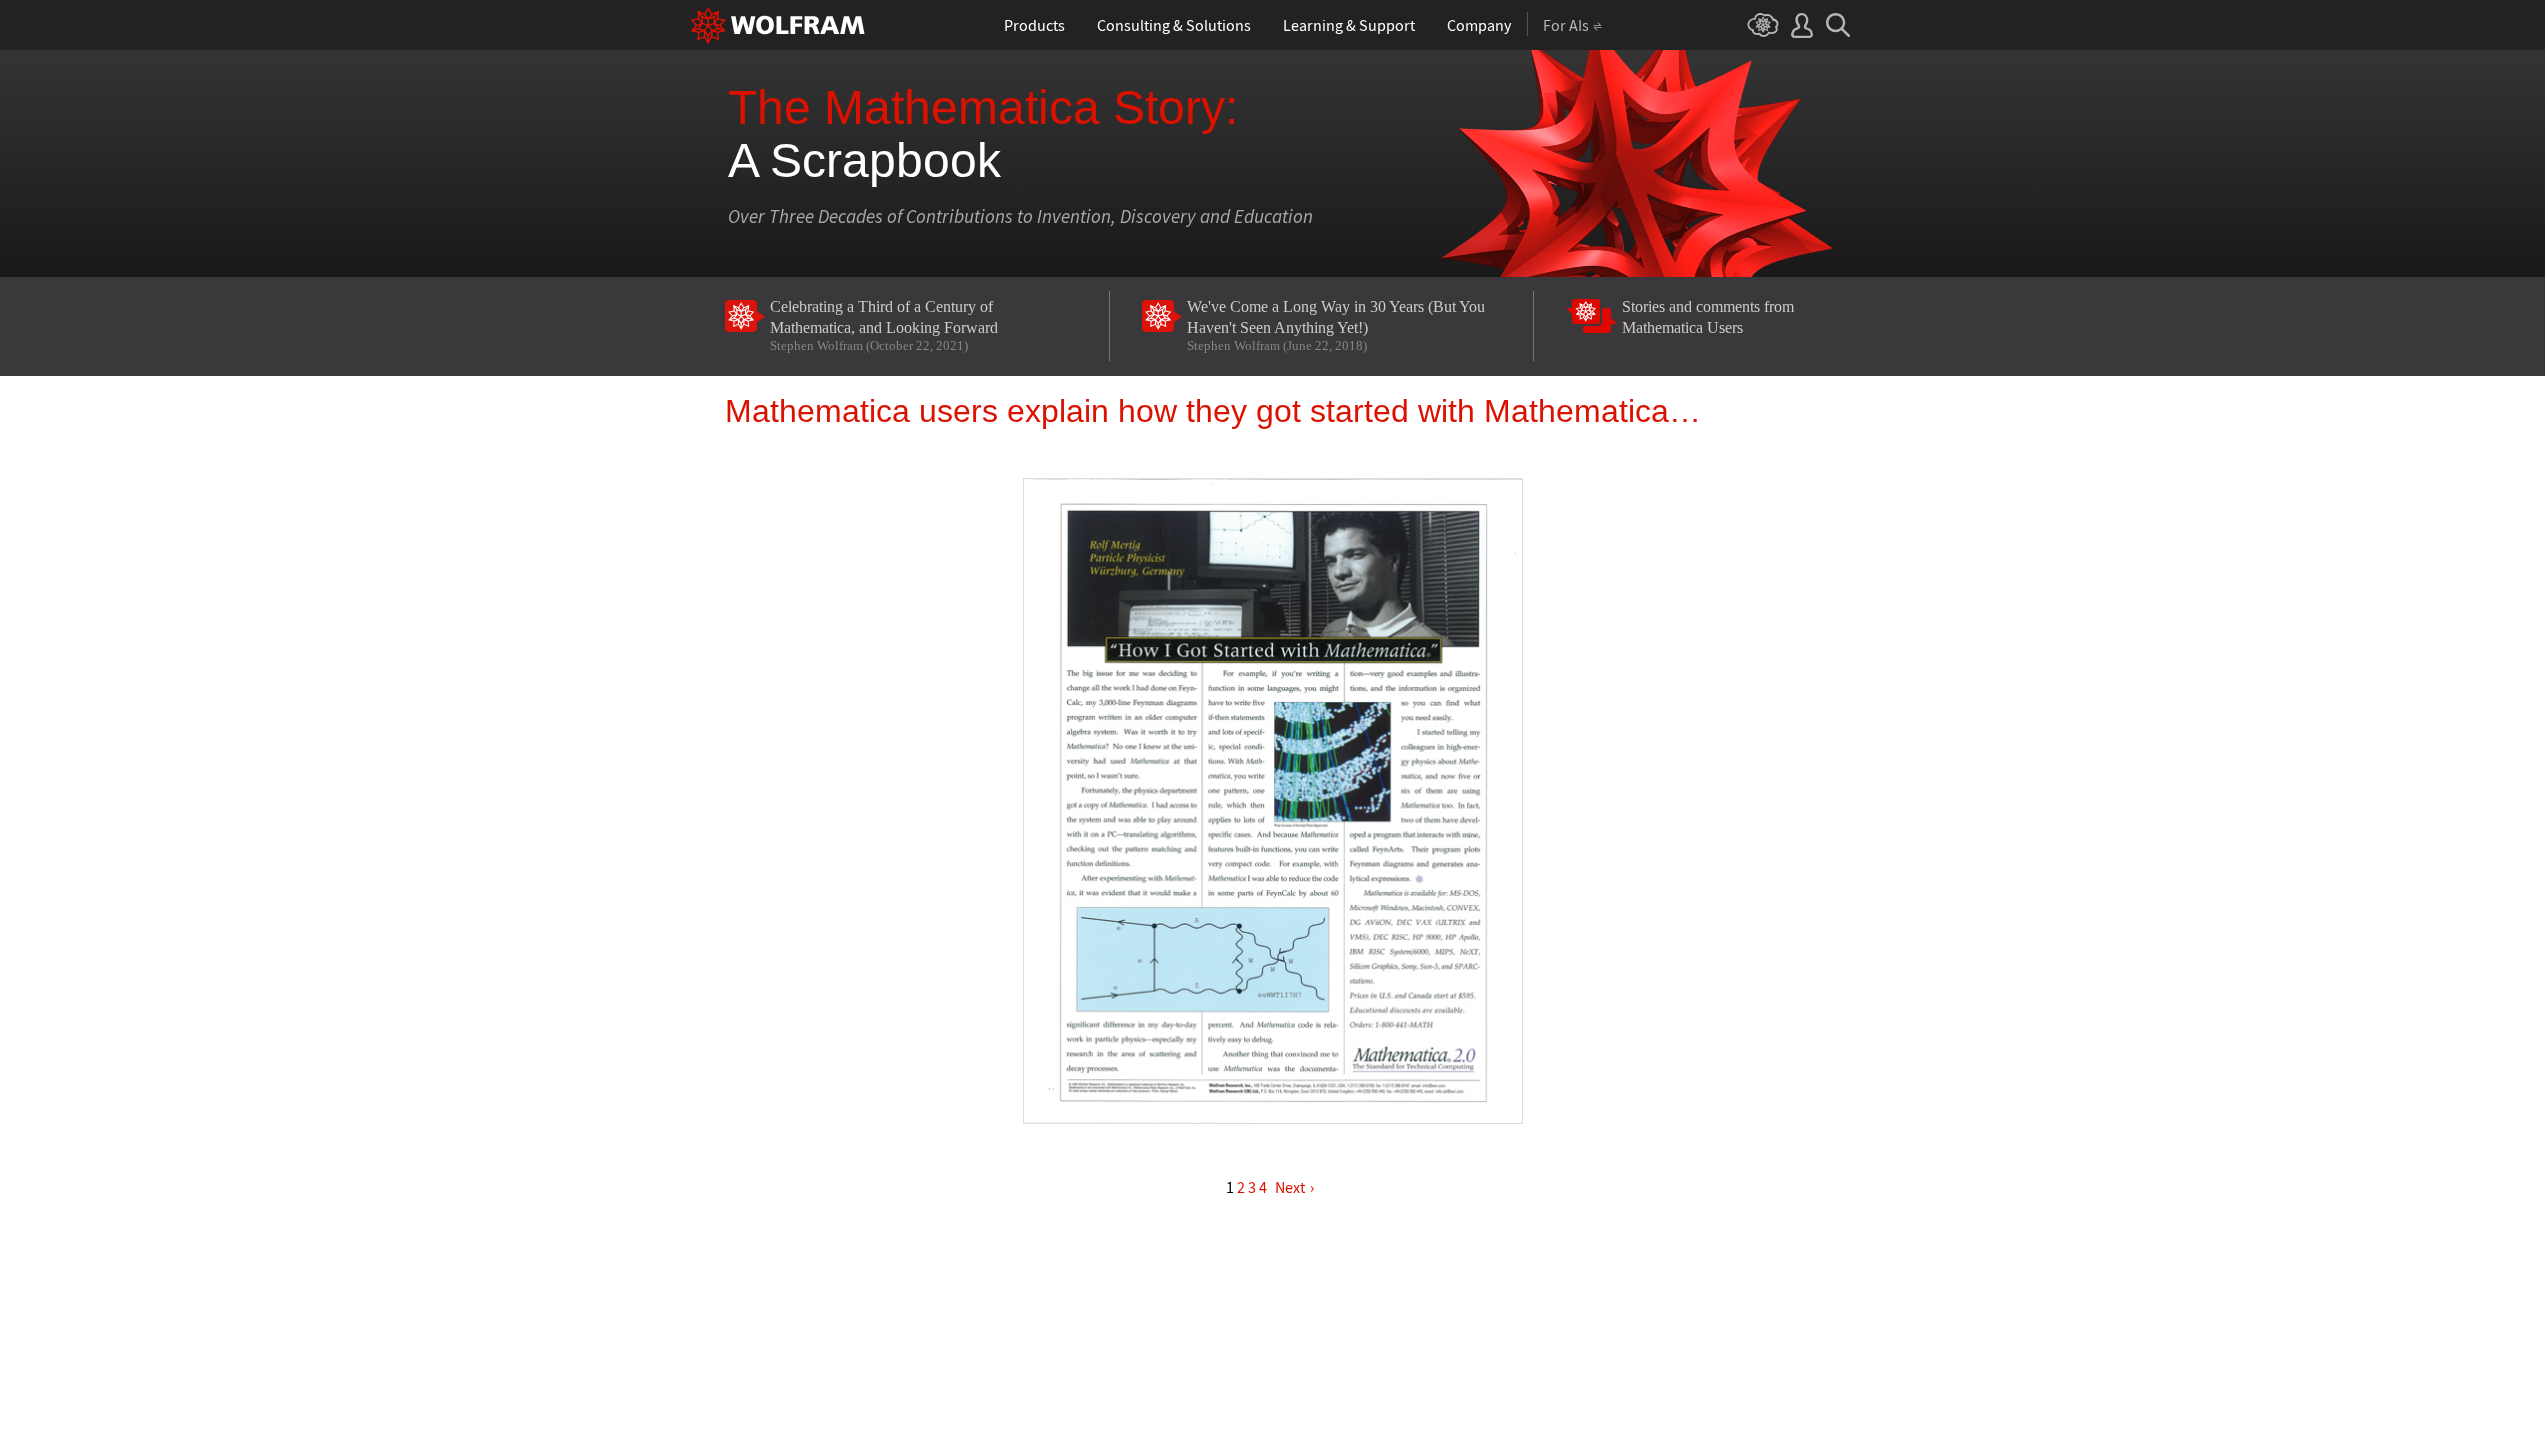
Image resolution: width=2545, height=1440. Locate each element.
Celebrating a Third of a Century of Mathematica (884, 325)
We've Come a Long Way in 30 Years (1336, 325)
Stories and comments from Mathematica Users (1708, 316)
